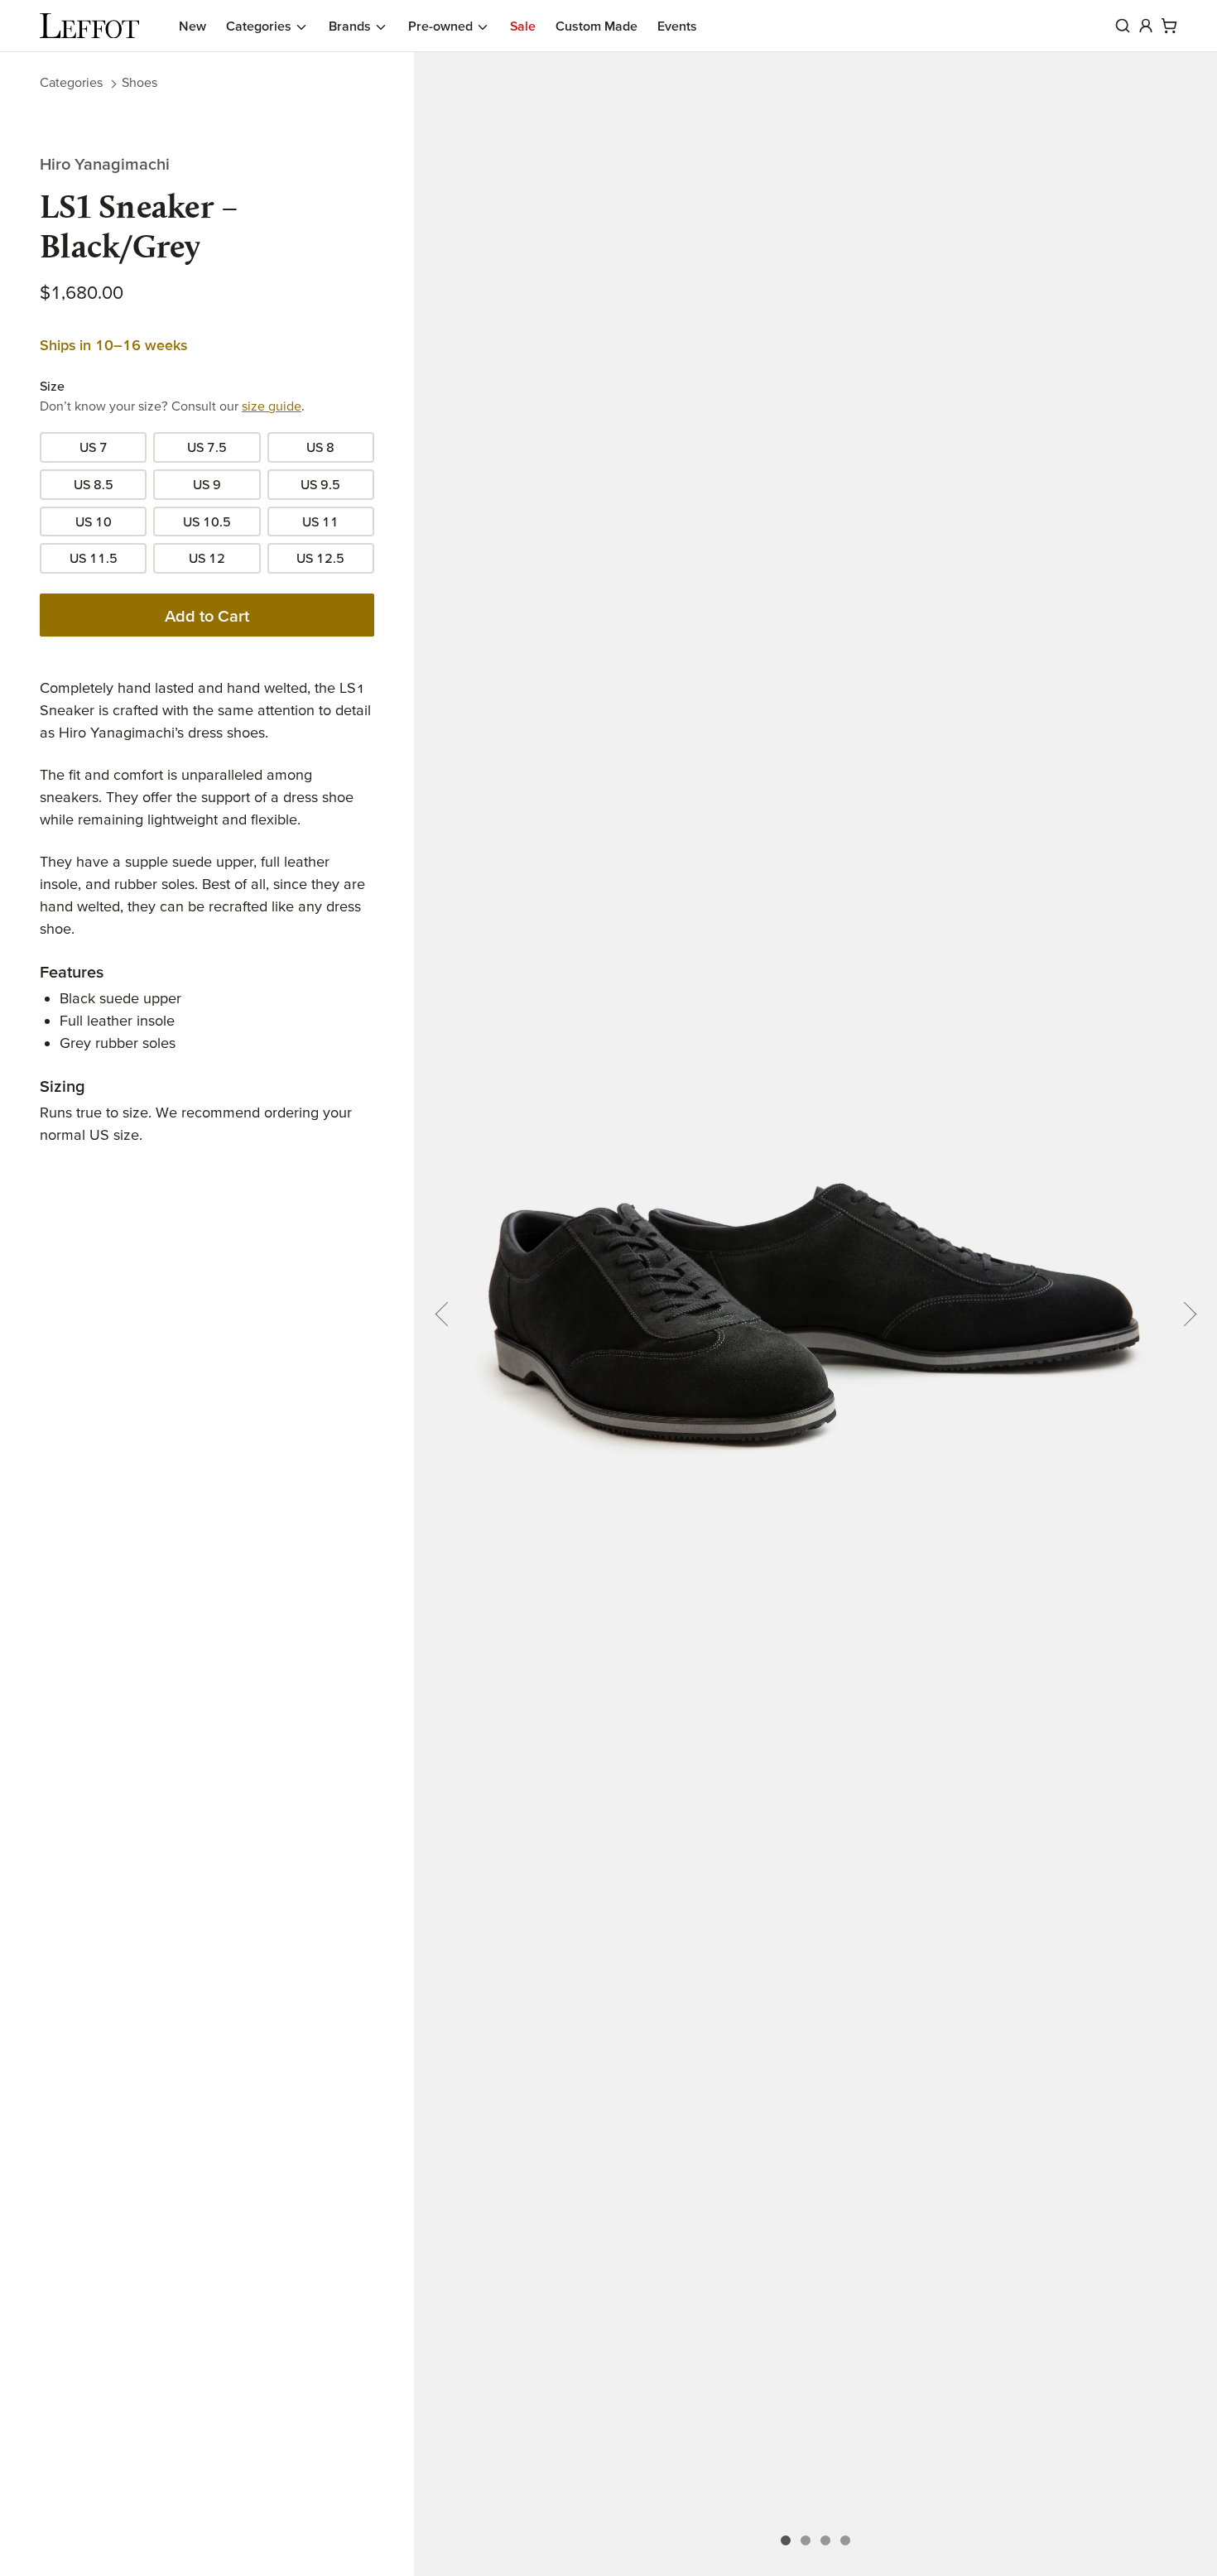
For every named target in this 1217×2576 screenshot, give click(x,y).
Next (1184, 1314)
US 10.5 (207, 521)
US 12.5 (320, 558)
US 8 (320, 447)
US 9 (207, 484)
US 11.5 (94, 558)
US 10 (94, 521)
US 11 (320, 521)
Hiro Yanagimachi (105, 164)
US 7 (94, 447)
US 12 (207, 558)
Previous (447, 1314)
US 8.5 (94, 484)
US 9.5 (320, 484)
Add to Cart (207, 616)
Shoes (139, 82)
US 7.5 (207, 447)
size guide (272, 406)
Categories (71, 82)
